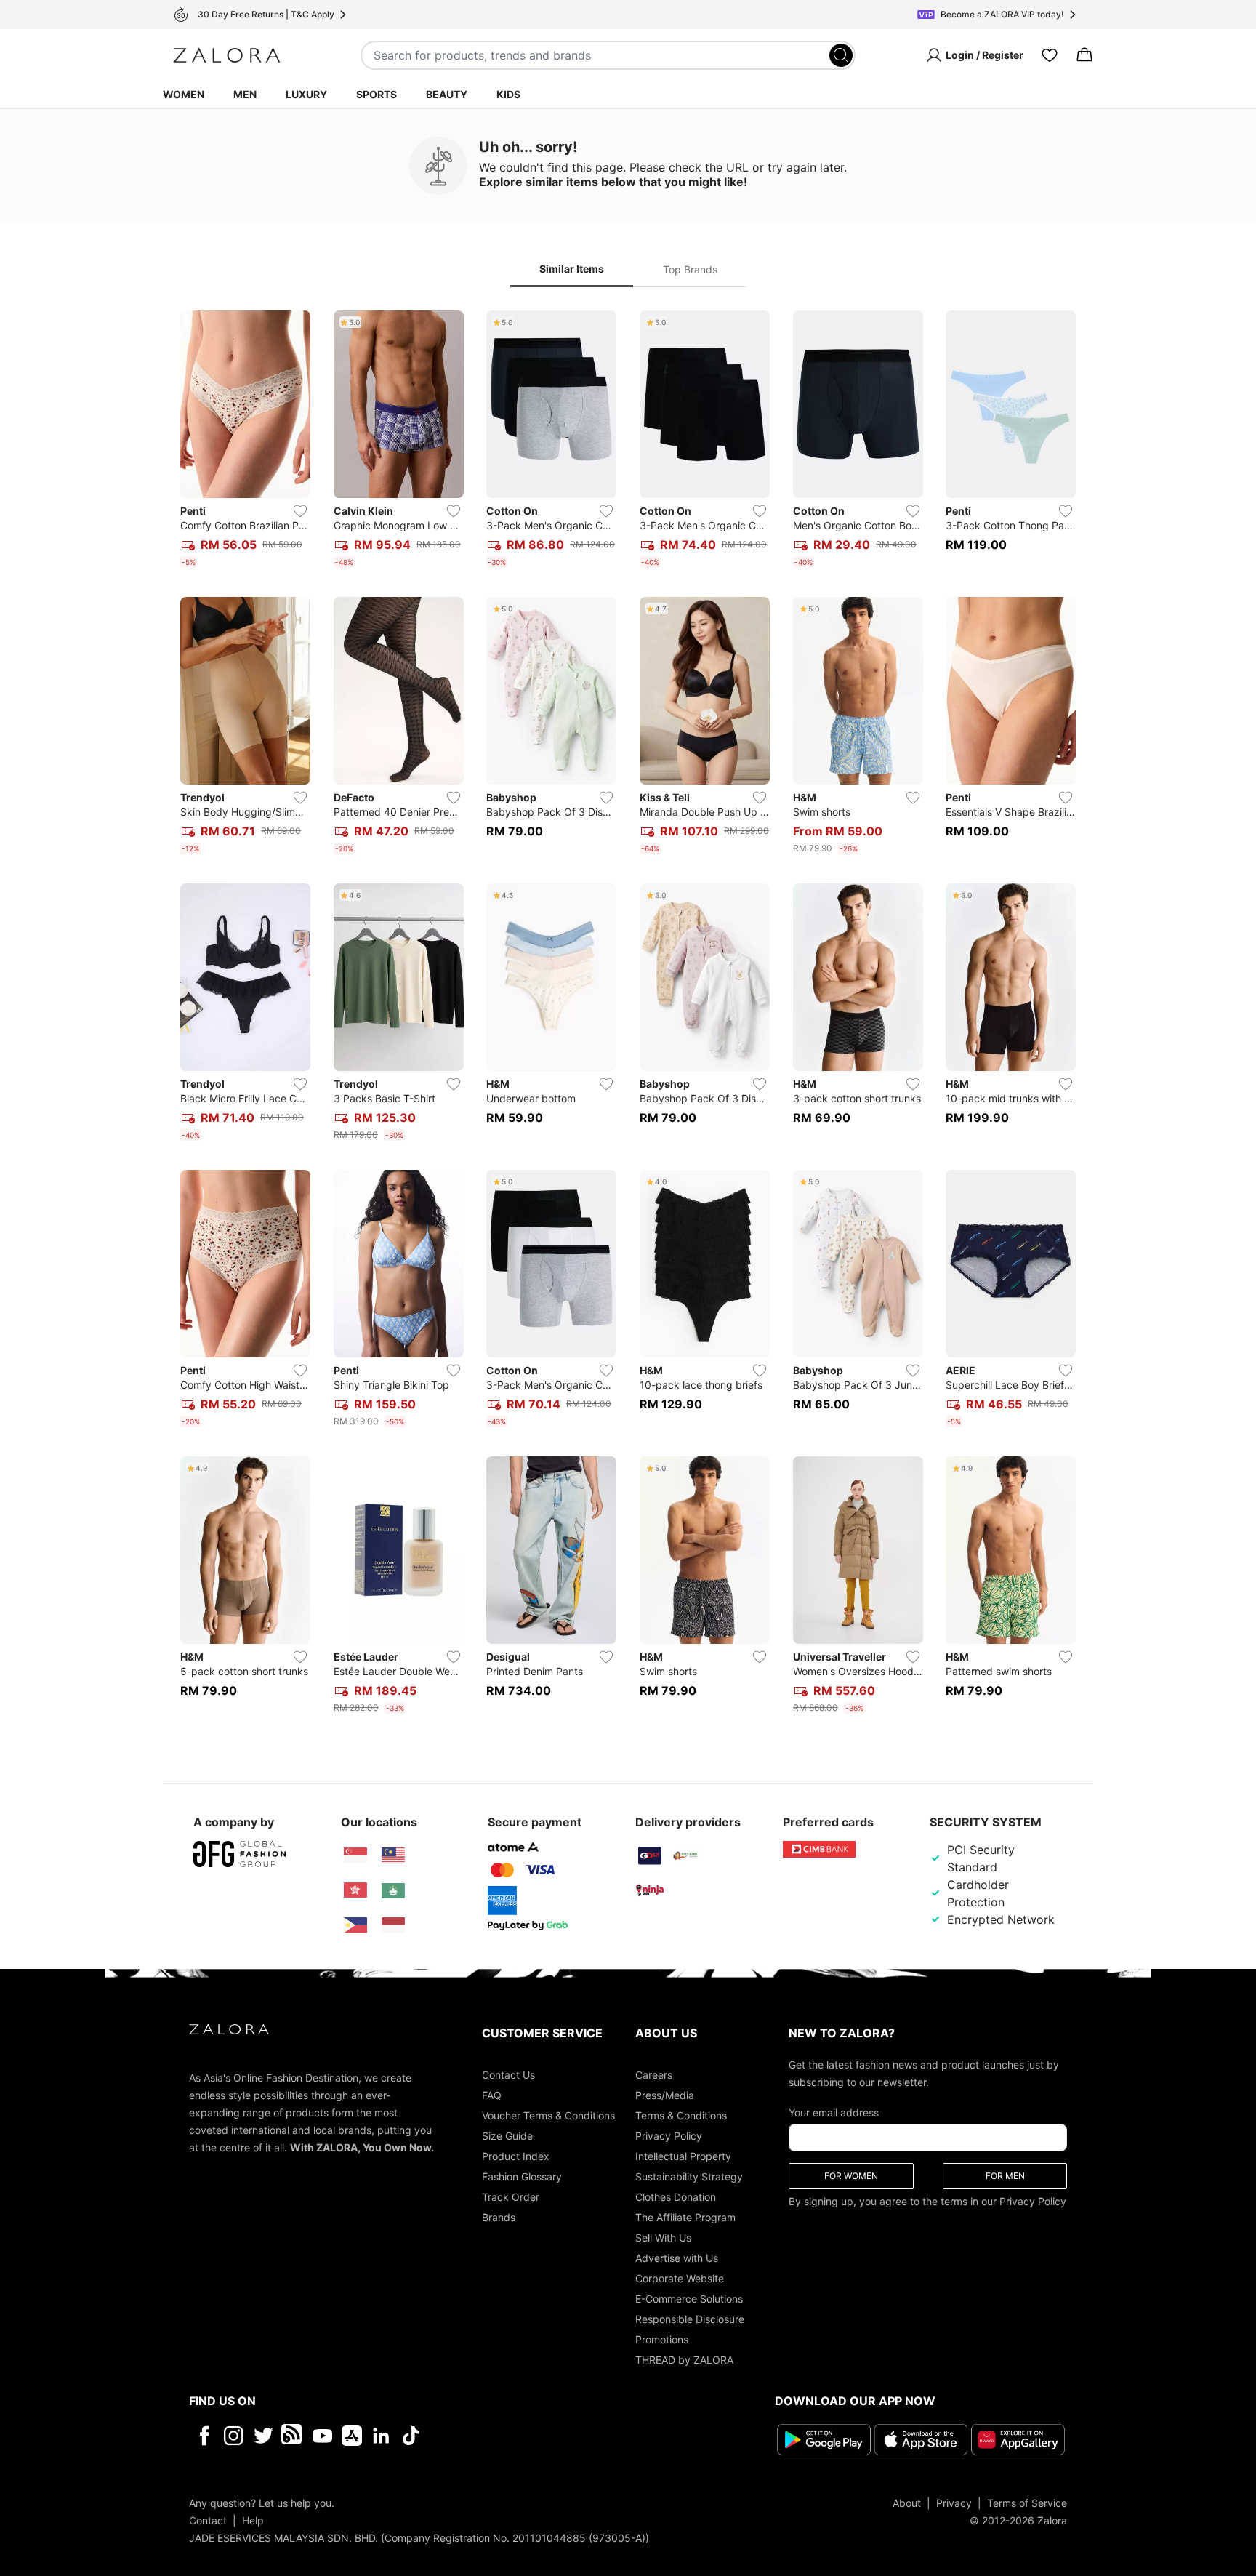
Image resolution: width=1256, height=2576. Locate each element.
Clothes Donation (676, 2197)
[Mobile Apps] (352, 2436)
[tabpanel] (628, 1015)
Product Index (516, 2156)
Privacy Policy (669, 2136)
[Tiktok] (505, 2436)
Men (245, 94)
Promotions (662, 2339)
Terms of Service (1027, 2503)
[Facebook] (204, 2436)
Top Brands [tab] (690, 269)
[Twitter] (263, 2436)
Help (253, 2520)
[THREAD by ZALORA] (293, 2436)
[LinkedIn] (381, 2436)
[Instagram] (234, 2436)
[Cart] (1084, 55)
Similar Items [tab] (572, 269)
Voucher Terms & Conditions (548, 2115)
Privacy (954, 2503)
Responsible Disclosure (690, 2319)
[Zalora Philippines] (355, 1925)
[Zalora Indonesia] (393, 1925)
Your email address (834, 2112)
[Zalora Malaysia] (393, 1855)
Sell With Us (663, 2238)
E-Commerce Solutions (689, 2299)
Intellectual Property (683, 2156)
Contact (208, 2520)
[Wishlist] (1050, 55)
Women (184, 94)
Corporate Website (680, 2278)
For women (851, 2176)
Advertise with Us (677, 2258)
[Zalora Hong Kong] (355, 1890)
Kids (508, 94)
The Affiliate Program (685, 2217)
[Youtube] (322, 2436)
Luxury (306, 94)
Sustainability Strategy (689, 2176)
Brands (499, 2217)
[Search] (841, 55)
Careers (654, 2075)
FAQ (492, 2095)
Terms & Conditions (681, 2115)
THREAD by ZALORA (684, 2360)
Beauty (447, 94)
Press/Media (665, 2095)
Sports (377, 94)
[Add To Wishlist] (300, 511)
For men (1005, 2176)
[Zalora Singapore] (355, 1855)
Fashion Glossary (522, 2176)
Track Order (511, 2197)
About (907, 2503)
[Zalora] (227, 55)
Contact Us (508, 2075)
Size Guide (507, 2136)
